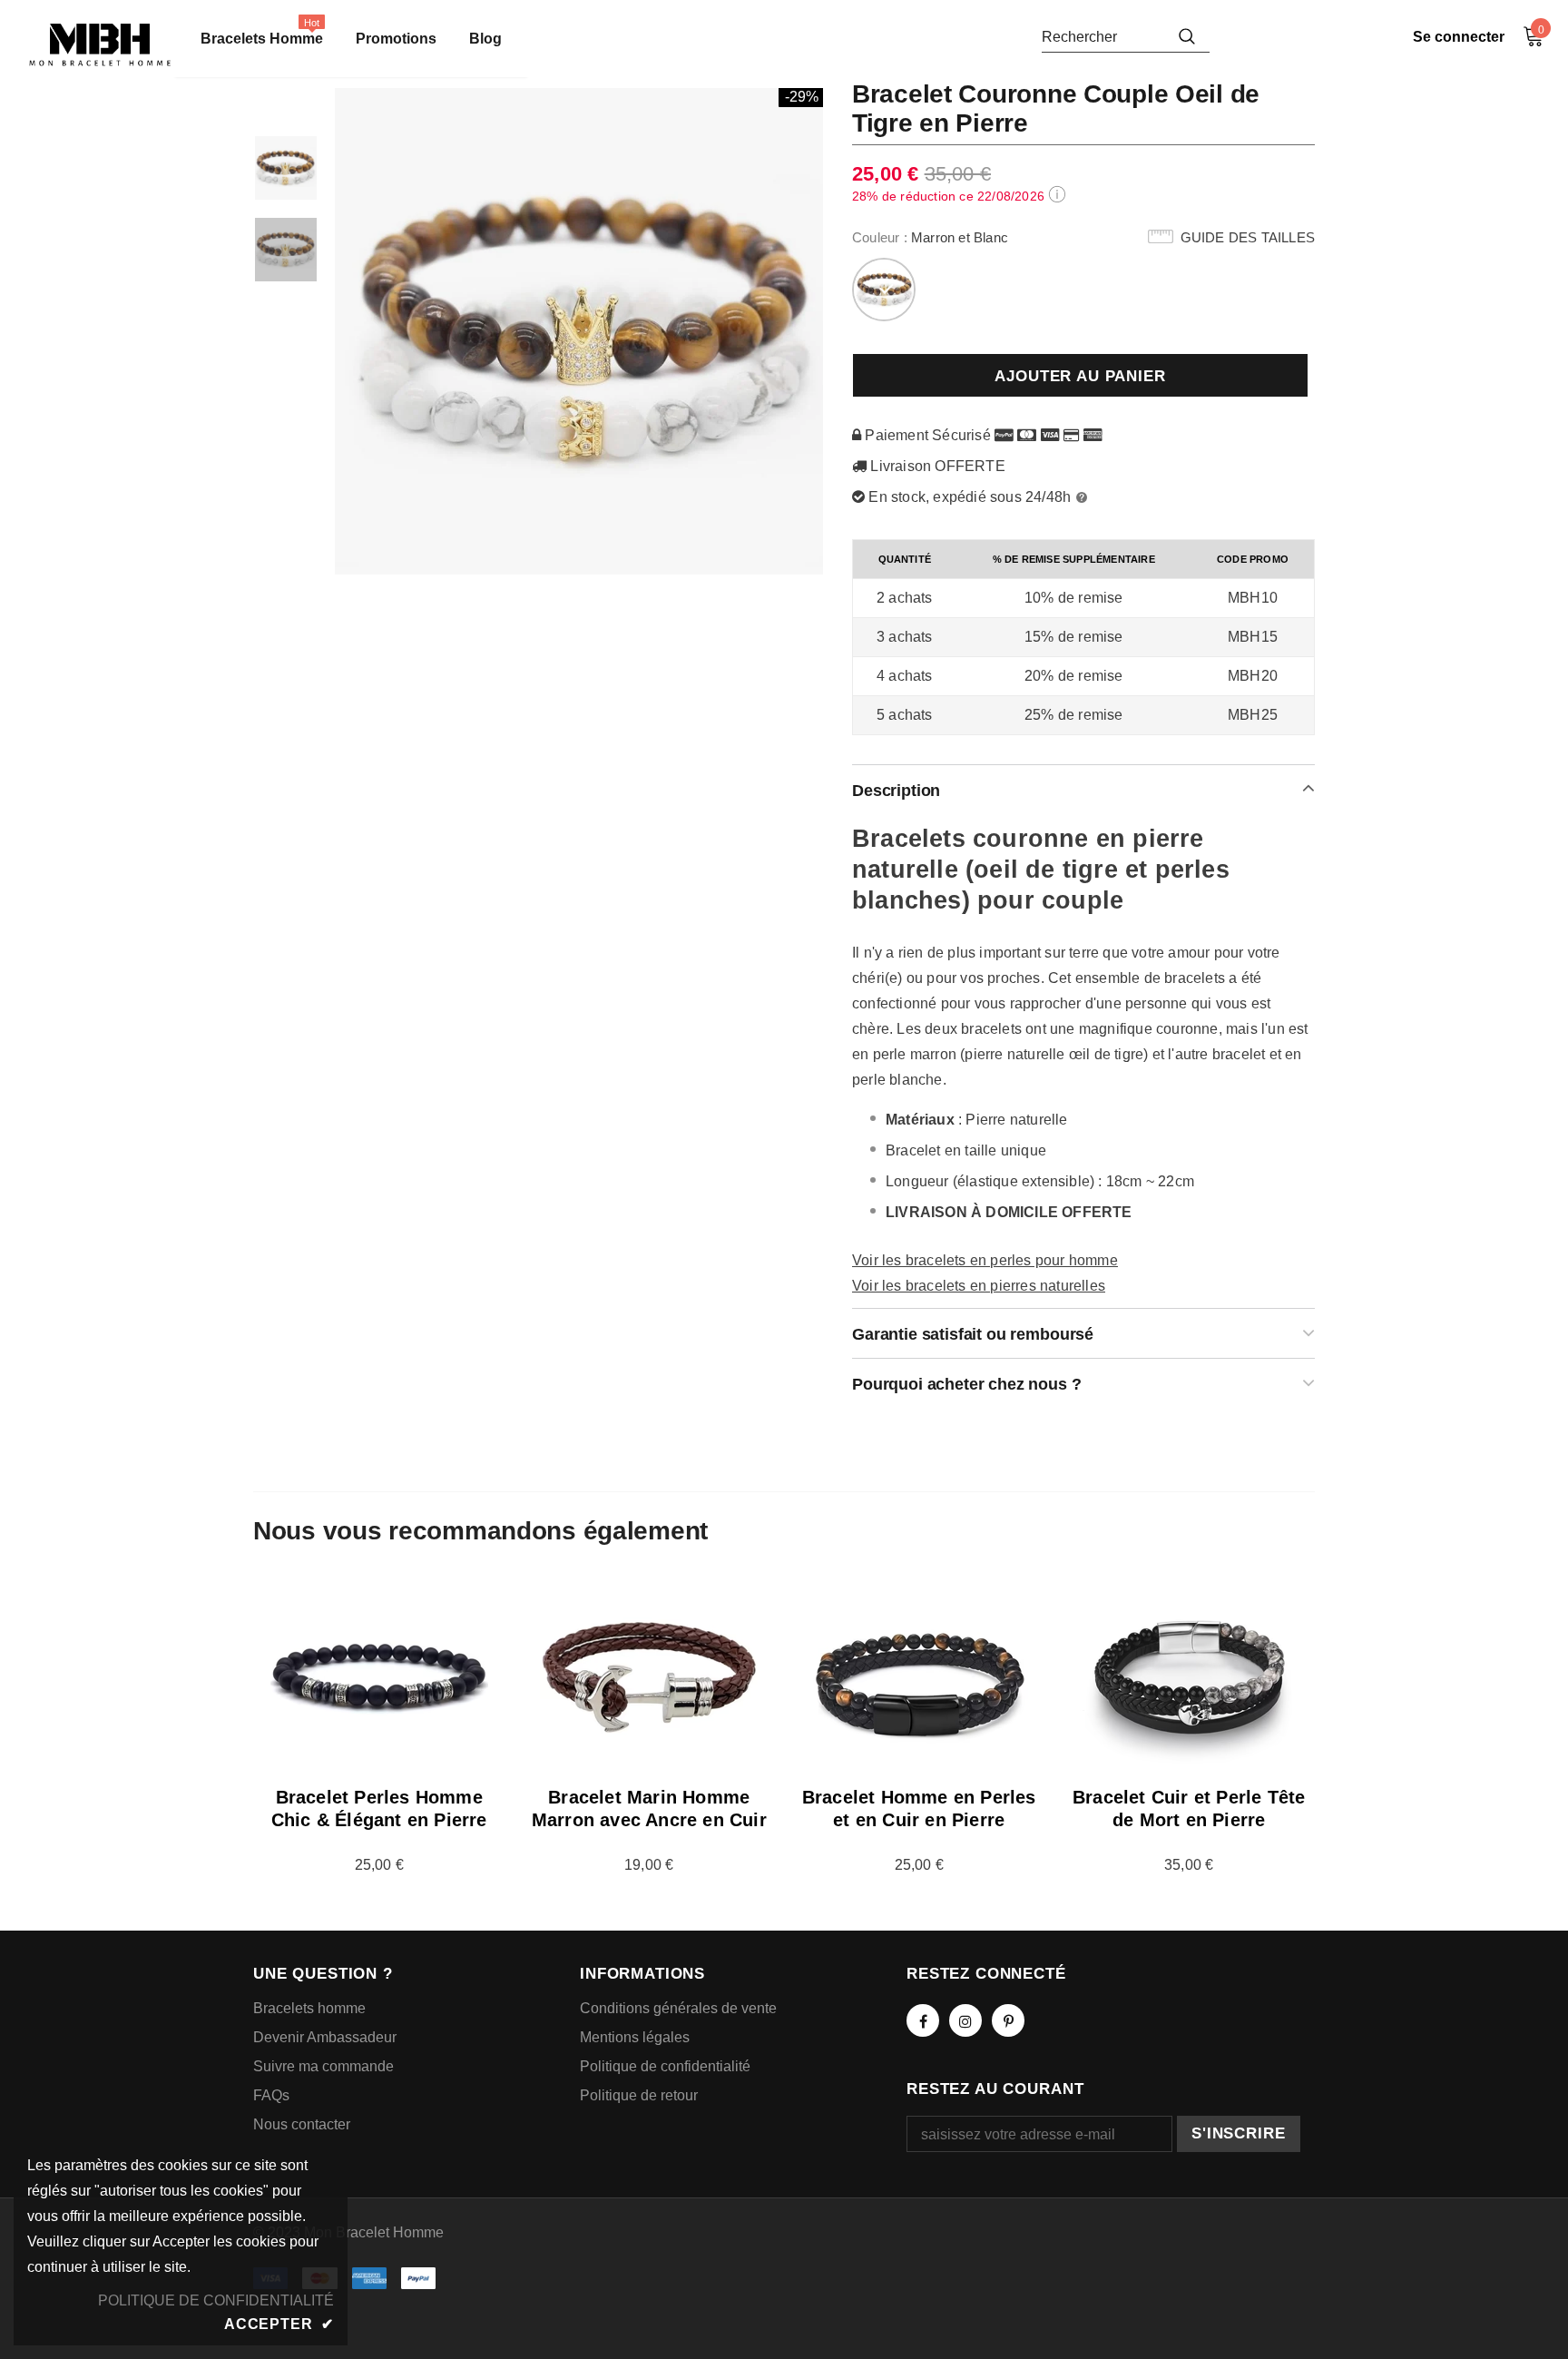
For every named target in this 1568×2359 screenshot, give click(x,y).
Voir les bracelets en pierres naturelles (979, 1286)
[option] (580, 331)
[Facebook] (923, 2020)
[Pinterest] (1008, 2020)
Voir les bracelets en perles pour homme (985, 1260)
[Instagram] (965, 2020)
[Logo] (100, 45)
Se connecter (1459, 37)
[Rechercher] (1187, 36)
